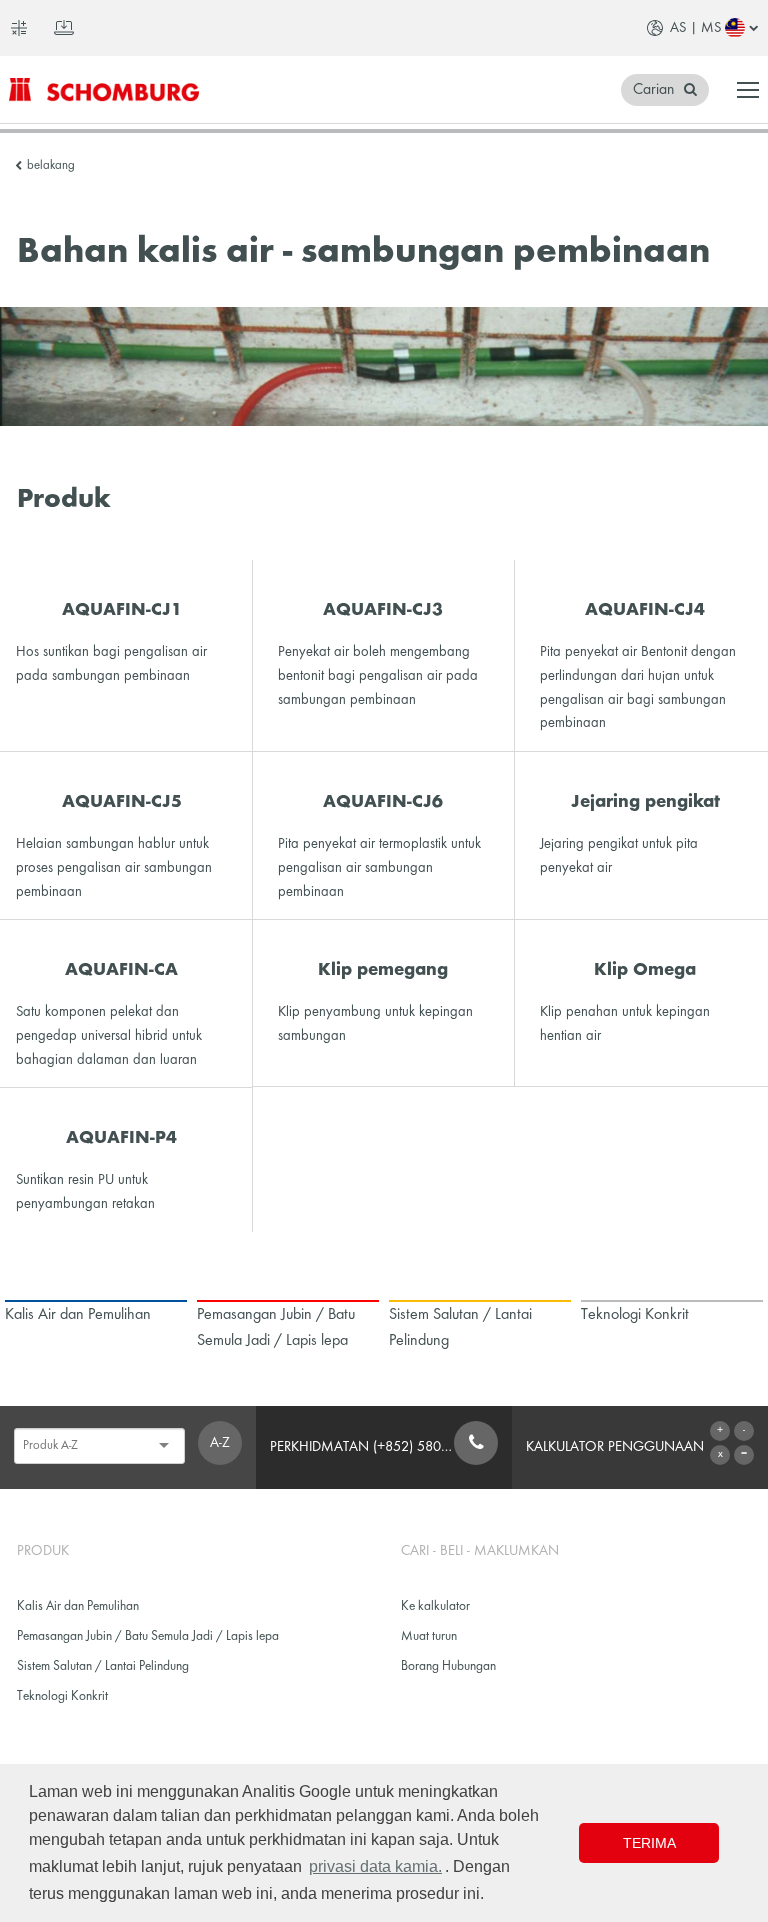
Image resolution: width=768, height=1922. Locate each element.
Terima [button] (649, 1843)
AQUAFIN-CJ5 (122, 802)
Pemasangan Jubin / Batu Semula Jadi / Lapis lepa (148, 1636)
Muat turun (429, 1636)
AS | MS (695, 28)
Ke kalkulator (435, 1606)
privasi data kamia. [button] (375, 1866)
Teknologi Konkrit (62, 1696)
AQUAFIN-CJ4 (645, 610)
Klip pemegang (383, 970)
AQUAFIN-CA (121, 970)
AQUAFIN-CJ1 (122, 610)
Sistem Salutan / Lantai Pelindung (103, 1666)
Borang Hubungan (448, 1666)
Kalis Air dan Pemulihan (78, 1606)
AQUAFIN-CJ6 (383, 802)
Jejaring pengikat (645, 802)
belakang (51, 166)
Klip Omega (645, 970)
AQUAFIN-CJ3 (383, 610)
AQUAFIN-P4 (121, 1138)
